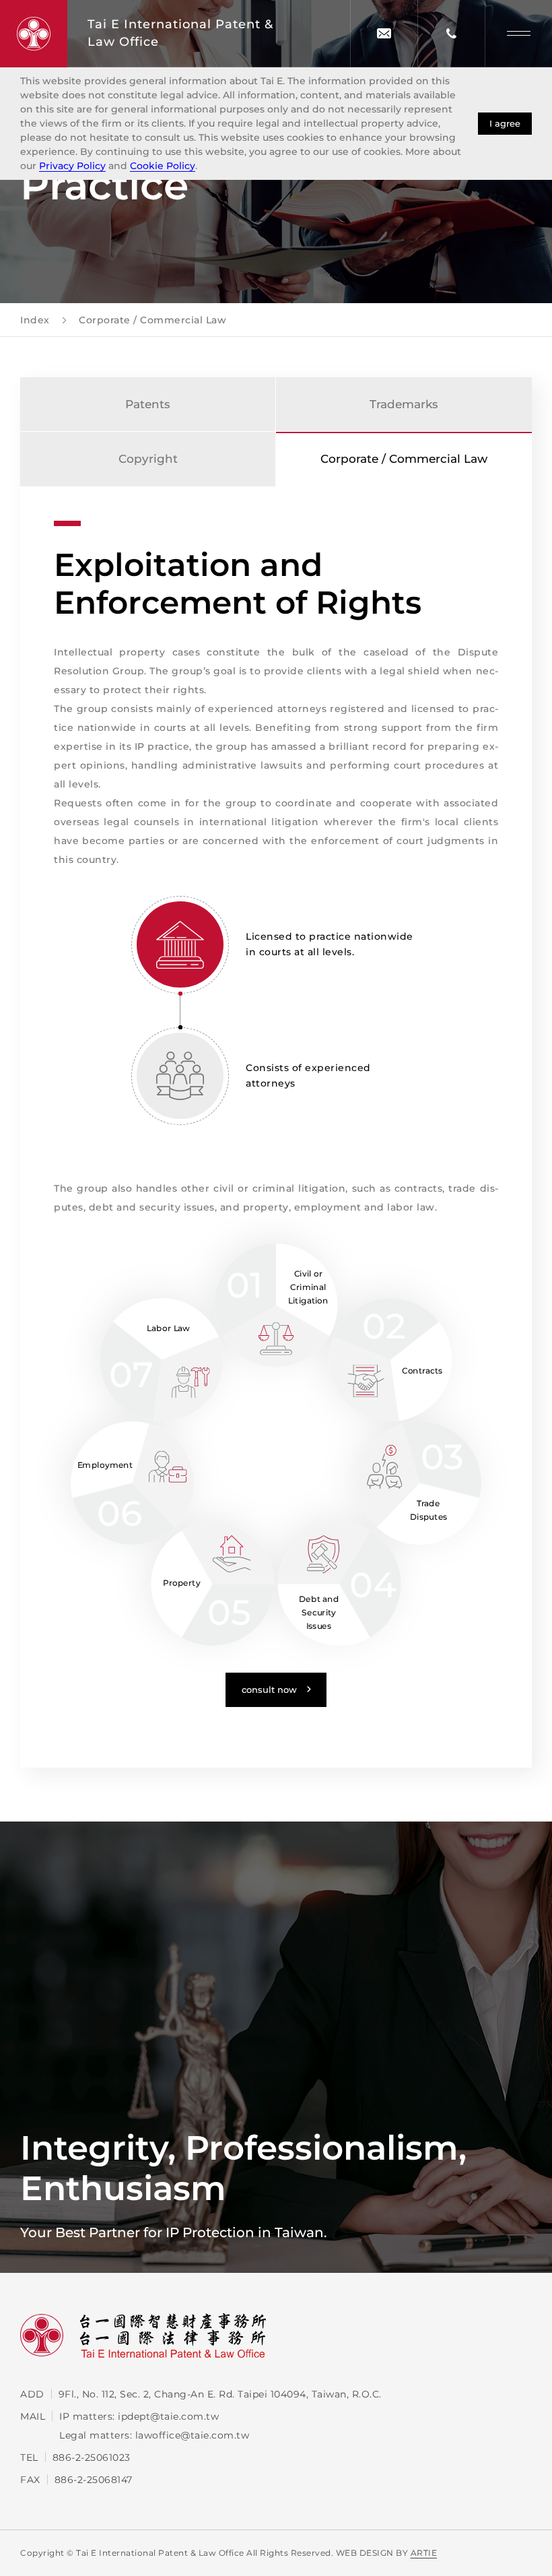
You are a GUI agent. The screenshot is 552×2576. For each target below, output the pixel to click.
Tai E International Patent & (180, 33)
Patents (148, 404)
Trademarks (404, 404)
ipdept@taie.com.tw (168, 2416)
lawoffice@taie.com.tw (193, 2435)
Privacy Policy (72, 166)
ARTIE (424, 2553)
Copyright (148, 459)
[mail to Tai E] (384, 33)
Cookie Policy (163, 166)
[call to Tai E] (451, 33)
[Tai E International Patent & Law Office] (34, 34)
